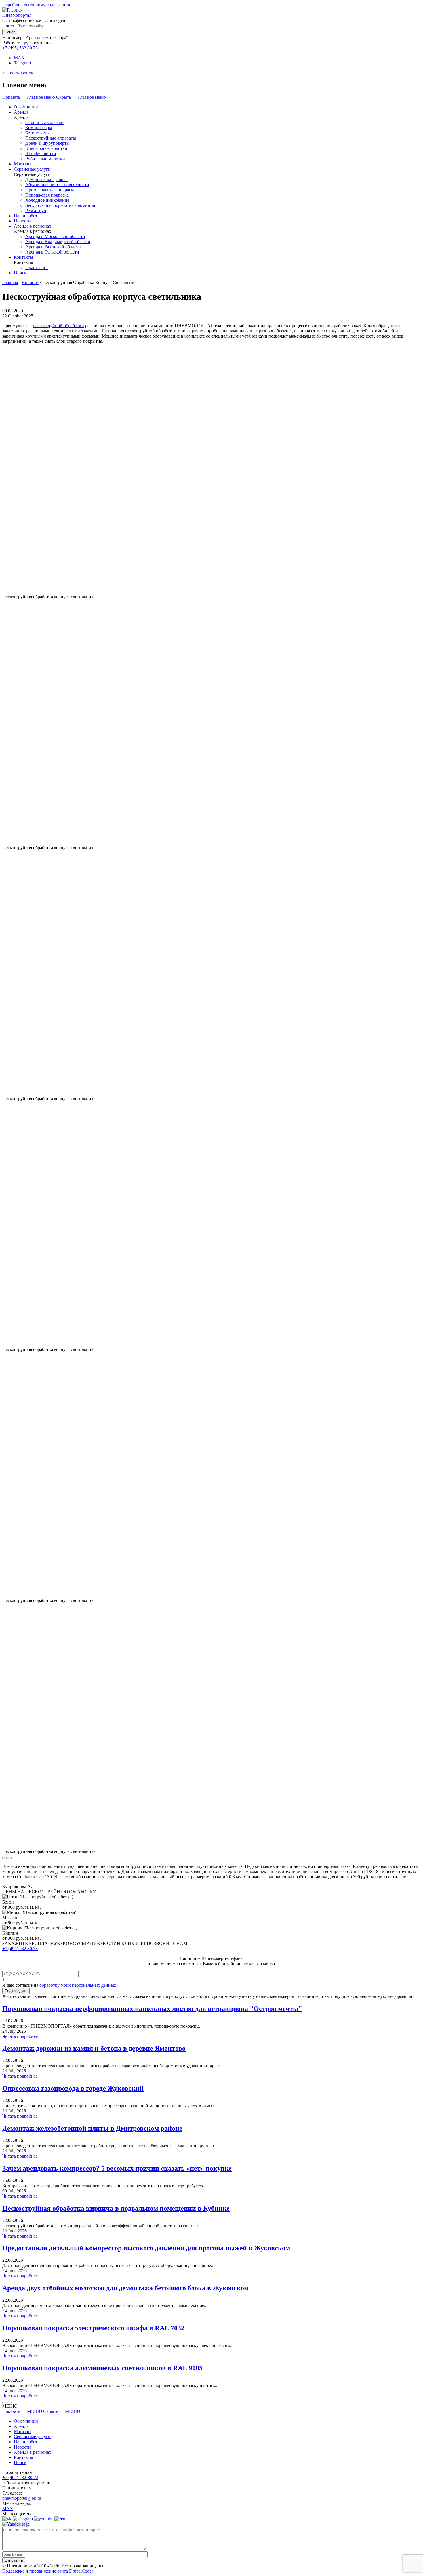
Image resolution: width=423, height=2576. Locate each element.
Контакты (23, 257)
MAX (19, 58)
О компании (26, 107)
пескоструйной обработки (58, 326)
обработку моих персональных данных (78, 1985)
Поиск (9, 26)
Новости (22, 221)
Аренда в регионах (33, 226)
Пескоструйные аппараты (51, 138)
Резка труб (36, 210)
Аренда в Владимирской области (58, 242)
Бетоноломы (38, 133)
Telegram (22, 63)
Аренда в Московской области (55, 236)
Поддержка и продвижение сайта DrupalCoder (48, 2571)
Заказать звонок (18, 73)
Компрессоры (39, 128)
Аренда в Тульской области (52, 252)
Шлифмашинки (41, 154)
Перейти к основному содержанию (37, 5)
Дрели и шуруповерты (47, 143)
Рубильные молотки (45, 159)
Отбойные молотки (44, 122)
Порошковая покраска (47, 195)
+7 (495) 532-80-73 (20, 2477)
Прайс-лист (37, 267)
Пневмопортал (17, 15)
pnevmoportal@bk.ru (22, 2498)
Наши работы (27, 216)
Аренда (21, 112)
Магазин (22, 164)
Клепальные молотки (46, 148)
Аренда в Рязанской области (53, 247)
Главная (10, 282)
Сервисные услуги (32, 169)
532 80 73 (20, 48)
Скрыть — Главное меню (81, 97)
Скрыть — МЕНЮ (62, 2411)
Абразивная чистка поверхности (57, 185)
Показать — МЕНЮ (22, 2411)
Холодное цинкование (47, 200)
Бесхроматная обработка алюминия (60, 205)
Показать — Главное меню (29, 97)
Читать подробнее (20, 2036)
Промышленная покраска (50, 190)
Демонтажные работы (47, 179)
